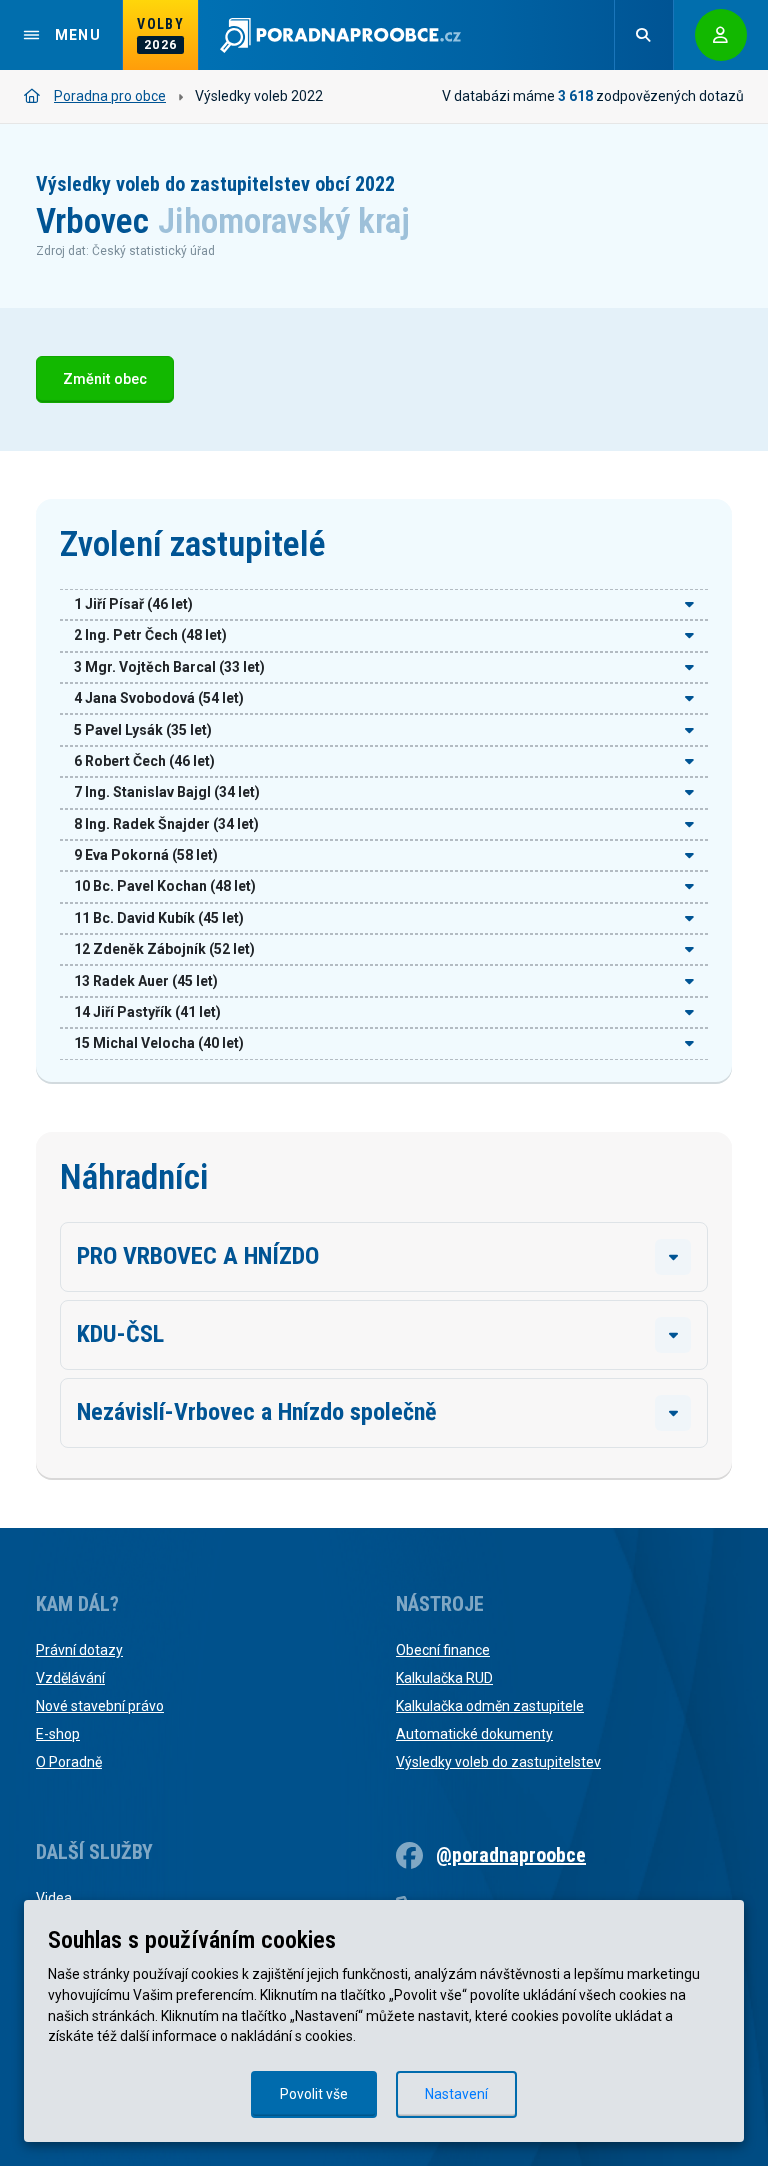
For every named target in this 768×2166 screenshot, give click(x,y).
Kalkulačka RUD (444, 1678)
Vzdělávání (70, 1678)
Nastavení (456, 2094)
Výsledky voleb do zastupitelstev (498, 1762)
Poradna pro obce (110, 96)
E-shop (58, 1734)
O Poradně (69, 1762)
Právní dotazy (79, 1650)
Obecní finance (443, 1650)
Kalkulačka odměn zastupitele (490, 1706)
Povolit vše (314, 2094)
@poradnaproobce (511, 1855)
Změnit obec (105, 379)
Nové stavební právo (100, 1706)
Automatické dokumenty (474, 1734)
